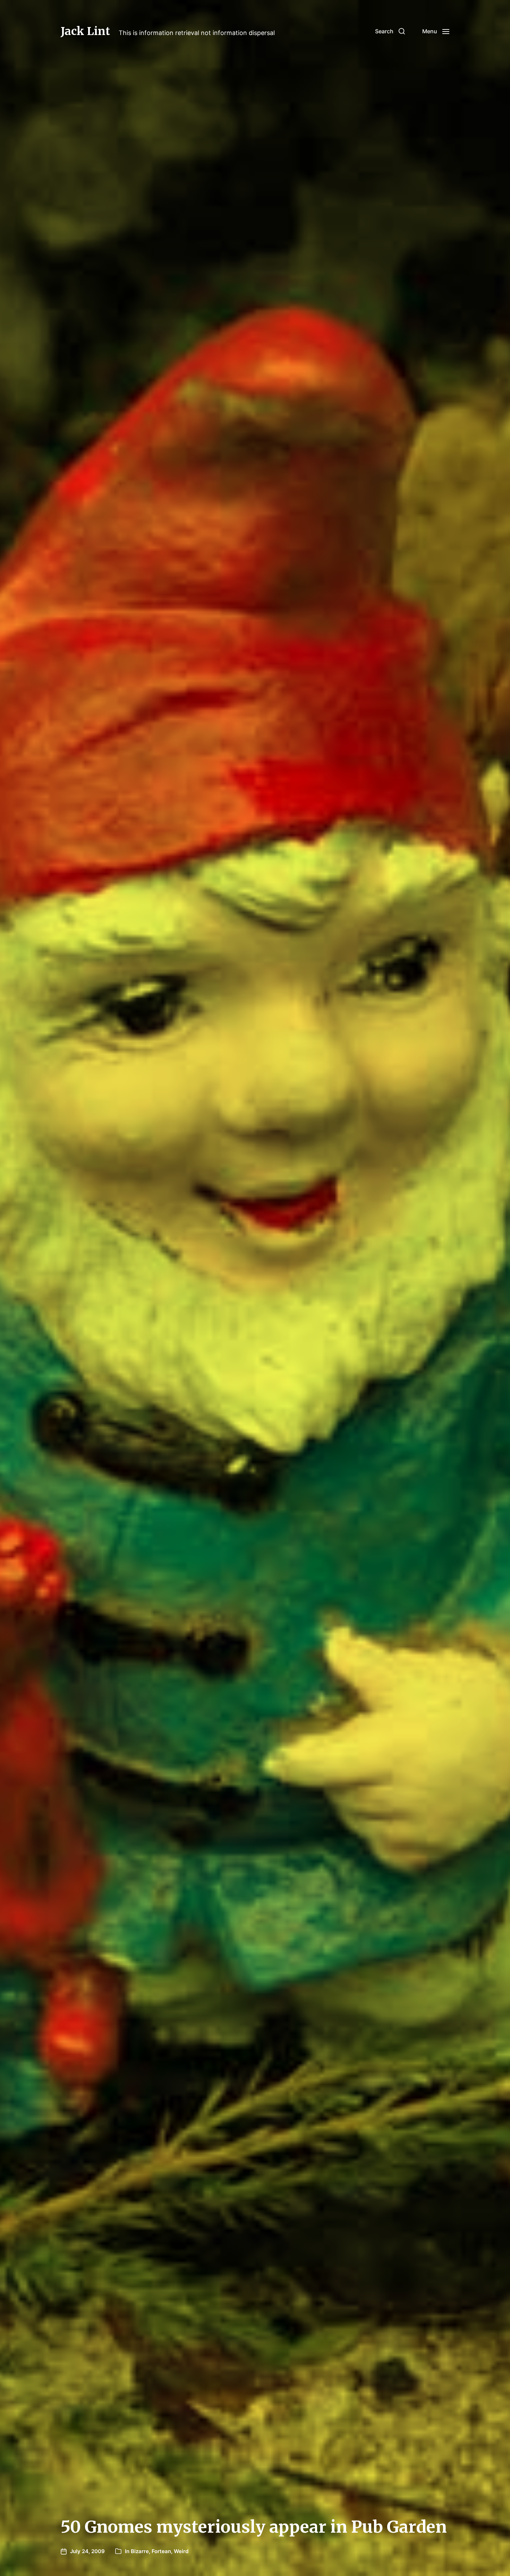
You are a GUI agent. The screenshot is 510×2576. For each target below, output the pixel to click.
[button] (390, 31)
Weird (181, 2551)
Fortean (161, 2551)
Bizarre (140, 2551)
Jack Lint (85, 31)
